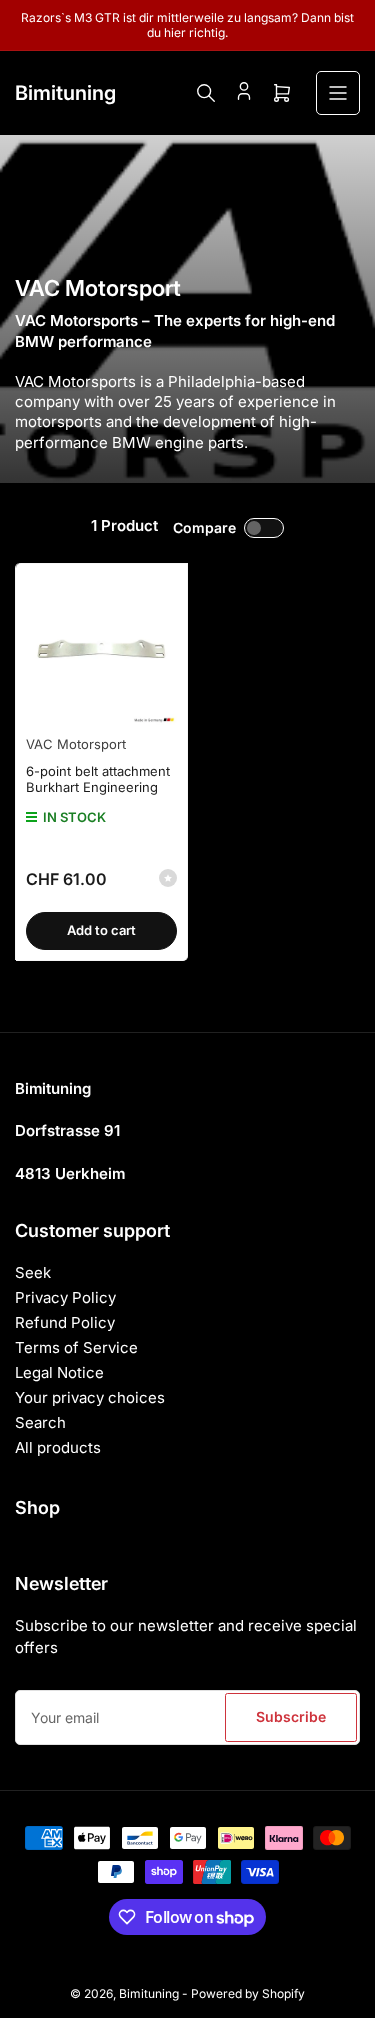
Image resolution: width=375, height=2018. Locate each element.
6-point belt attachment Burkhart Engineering (98, 779)
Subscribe (291, 1716)
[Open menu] (338, 93)
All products (58, 1447)
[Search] (206, 93)
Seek (33, 1272)
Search (40, 1422)
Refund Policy (65, 1322)
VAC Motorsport (76, 744)
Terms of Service (76, 1347)
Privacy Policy (65, 1297)
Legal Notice (59, 1372)
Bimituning (149, 1993)
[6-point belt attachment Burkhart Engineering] (101, 649)
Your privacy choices (90, 1397)
